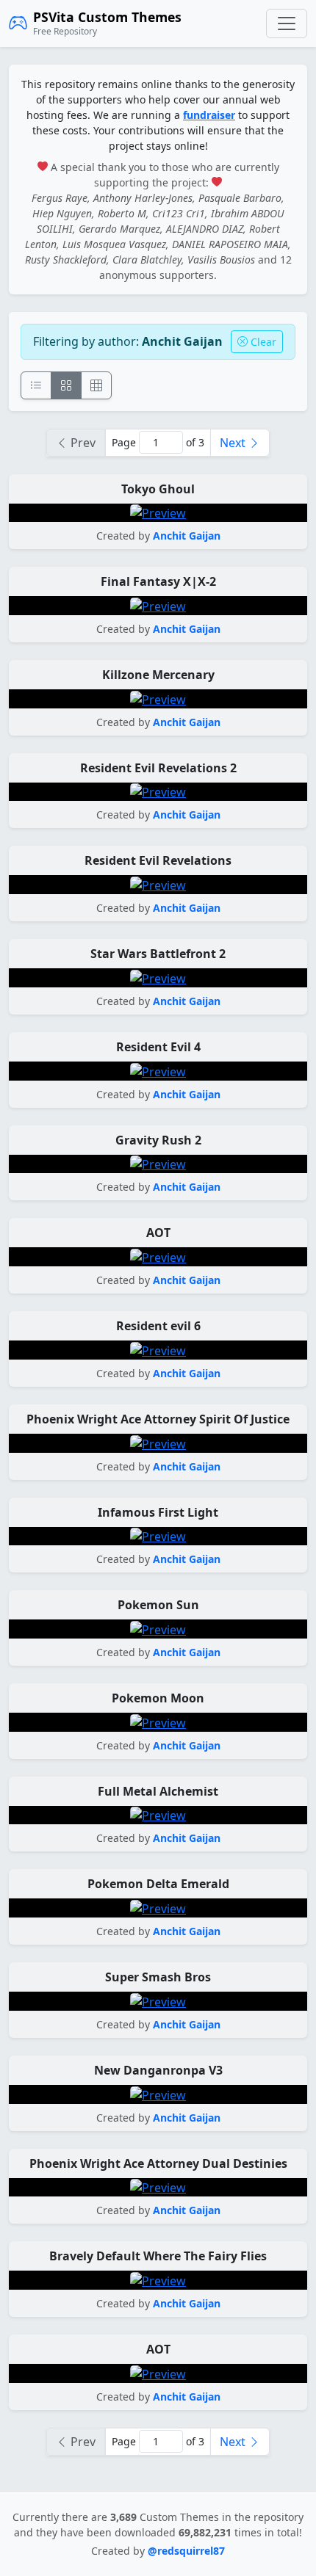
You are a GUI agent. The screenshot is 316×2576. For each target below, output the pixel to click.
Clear (262, 342)
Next (234, 443)
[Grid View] (66, 385)
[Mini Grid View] (96, 385)
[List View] (36, 385)
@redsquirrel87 (186, 2551)
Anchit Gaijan (187, 536)
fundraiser (209, 115)
